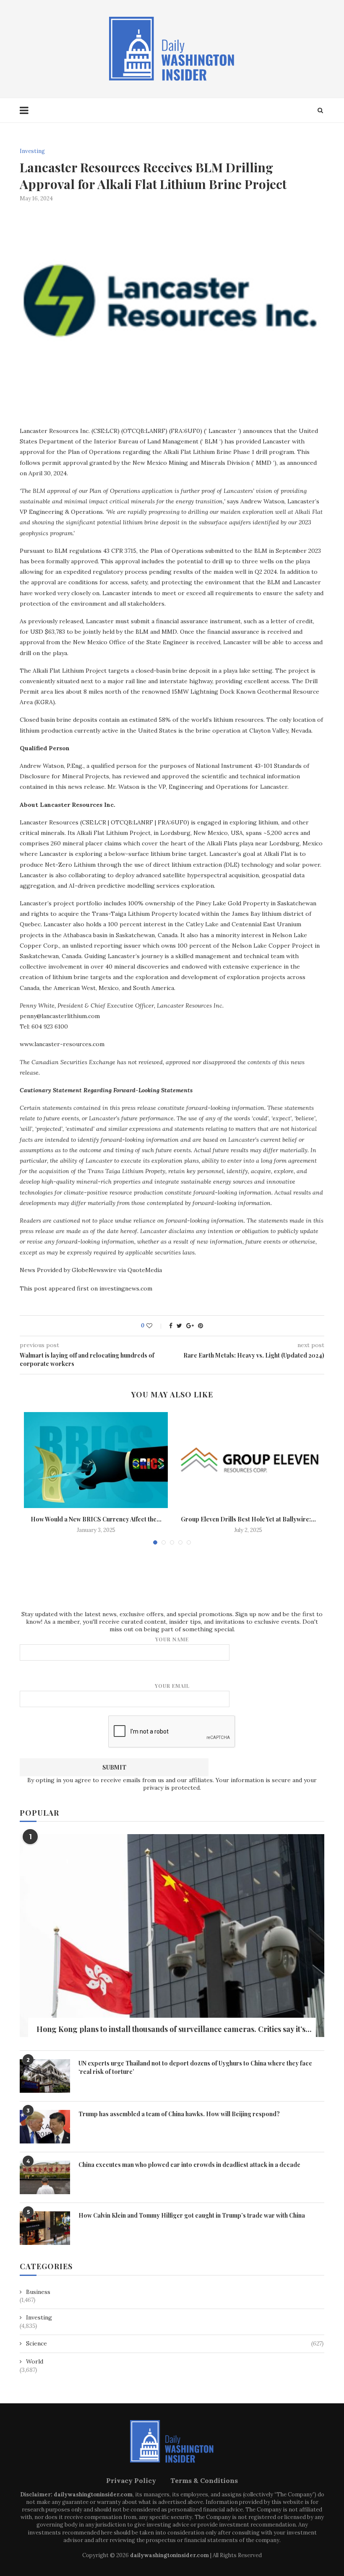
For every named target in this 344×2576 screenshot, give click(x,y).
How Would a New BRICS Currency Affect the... (96, 1519)
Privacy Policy (131, 2480)
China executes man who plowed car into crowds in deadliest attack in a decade (189, 2165)
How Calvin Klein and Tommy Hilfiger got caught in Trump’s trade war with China (192, 2215)
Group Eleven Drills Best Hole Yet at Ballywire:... (248, 1519)
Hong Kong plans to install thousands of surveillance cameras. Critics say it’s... (174, 2029)
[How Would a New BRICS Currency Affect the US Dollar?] (96, 1460)
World (35, 2361)
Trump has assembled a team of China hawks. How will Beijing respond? (179, 2114)
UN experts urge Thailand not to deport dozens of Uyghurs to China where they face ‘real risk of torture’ (195, 2067)
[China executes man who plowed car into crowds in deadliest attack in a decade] (45, 2177)
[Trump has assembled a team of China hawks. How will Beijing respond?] (45, 2127)
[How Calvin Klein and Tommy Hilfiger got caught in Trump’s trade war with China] (45, 2228)
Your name (172, 1639)
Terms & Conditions (204, 2480)
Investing (32, 151)
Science (175, 2343)
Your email (172, 1686)
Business (38, 2292)
